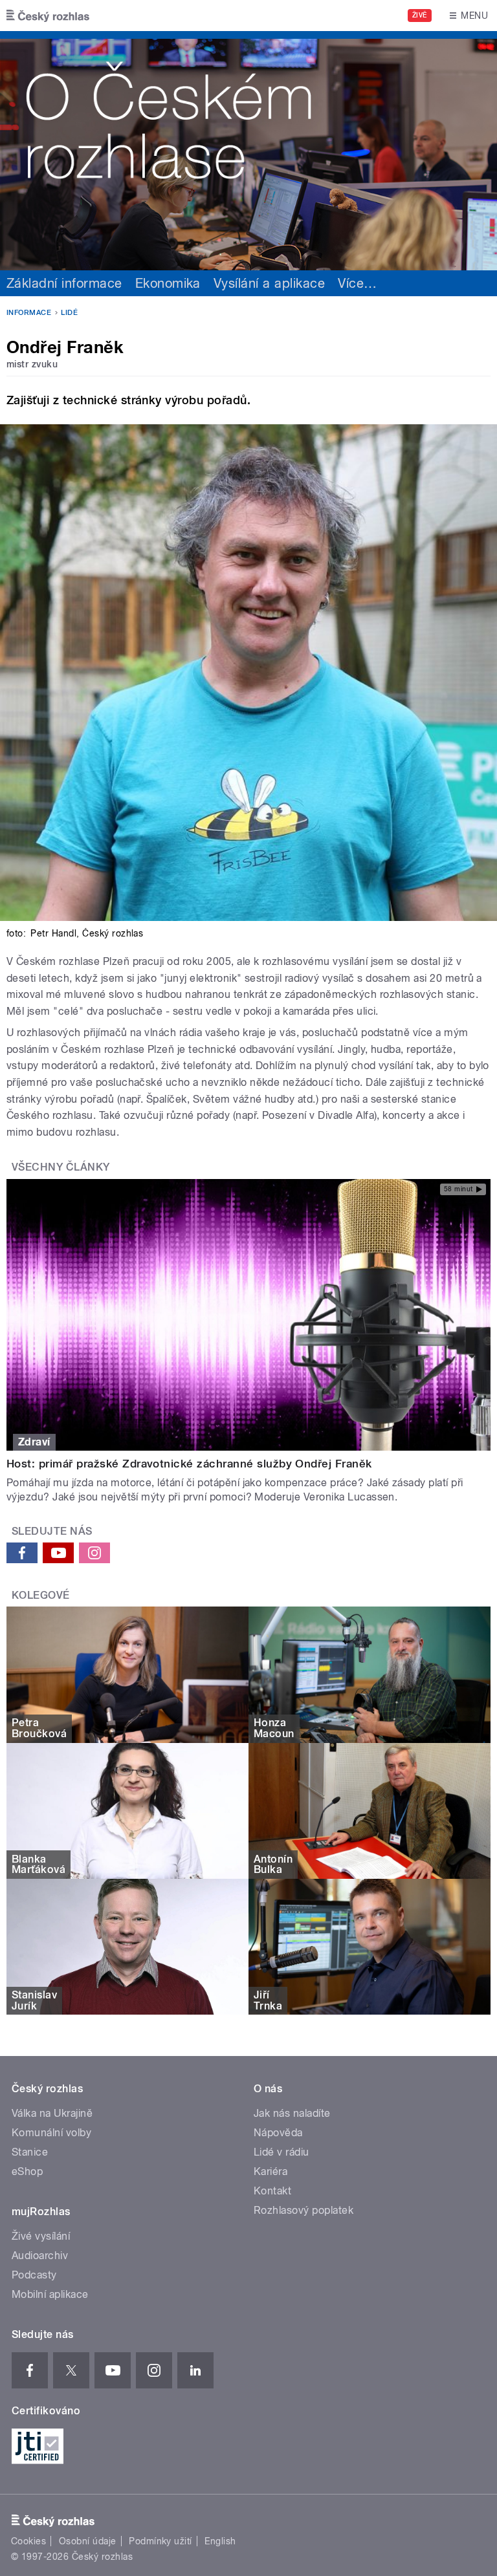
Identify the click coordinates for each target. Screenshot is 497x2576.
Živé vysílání (41, 2236)
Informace (29, 313)
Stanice (30, 2152)
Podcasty (34, 2275)
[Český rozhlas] (48, 16)
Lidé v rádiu (282, 2152)
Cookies (28, 2541)
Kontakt (272, 2191)
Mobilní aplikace (50, 2294)
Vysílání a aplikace (269, 283)
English (220, 2541)
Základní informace (64, 283)
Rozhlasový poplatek (304, 2210)
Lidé (69, 313)
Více (357, 283)
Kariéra (271, 2171)
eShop (27, 2171)
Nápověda (278, 2133)
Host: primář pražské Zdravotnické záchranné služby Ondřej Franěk (189, 1464)
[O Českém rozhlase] (248, 151)
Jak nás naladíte (292, 2113)
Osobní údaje (88, 2541)
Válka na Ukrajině (52, 2113)
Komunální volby (51, 2133)
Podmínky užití (160, 2541)
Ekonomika (168, 283)
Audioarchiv (40, 2256)
